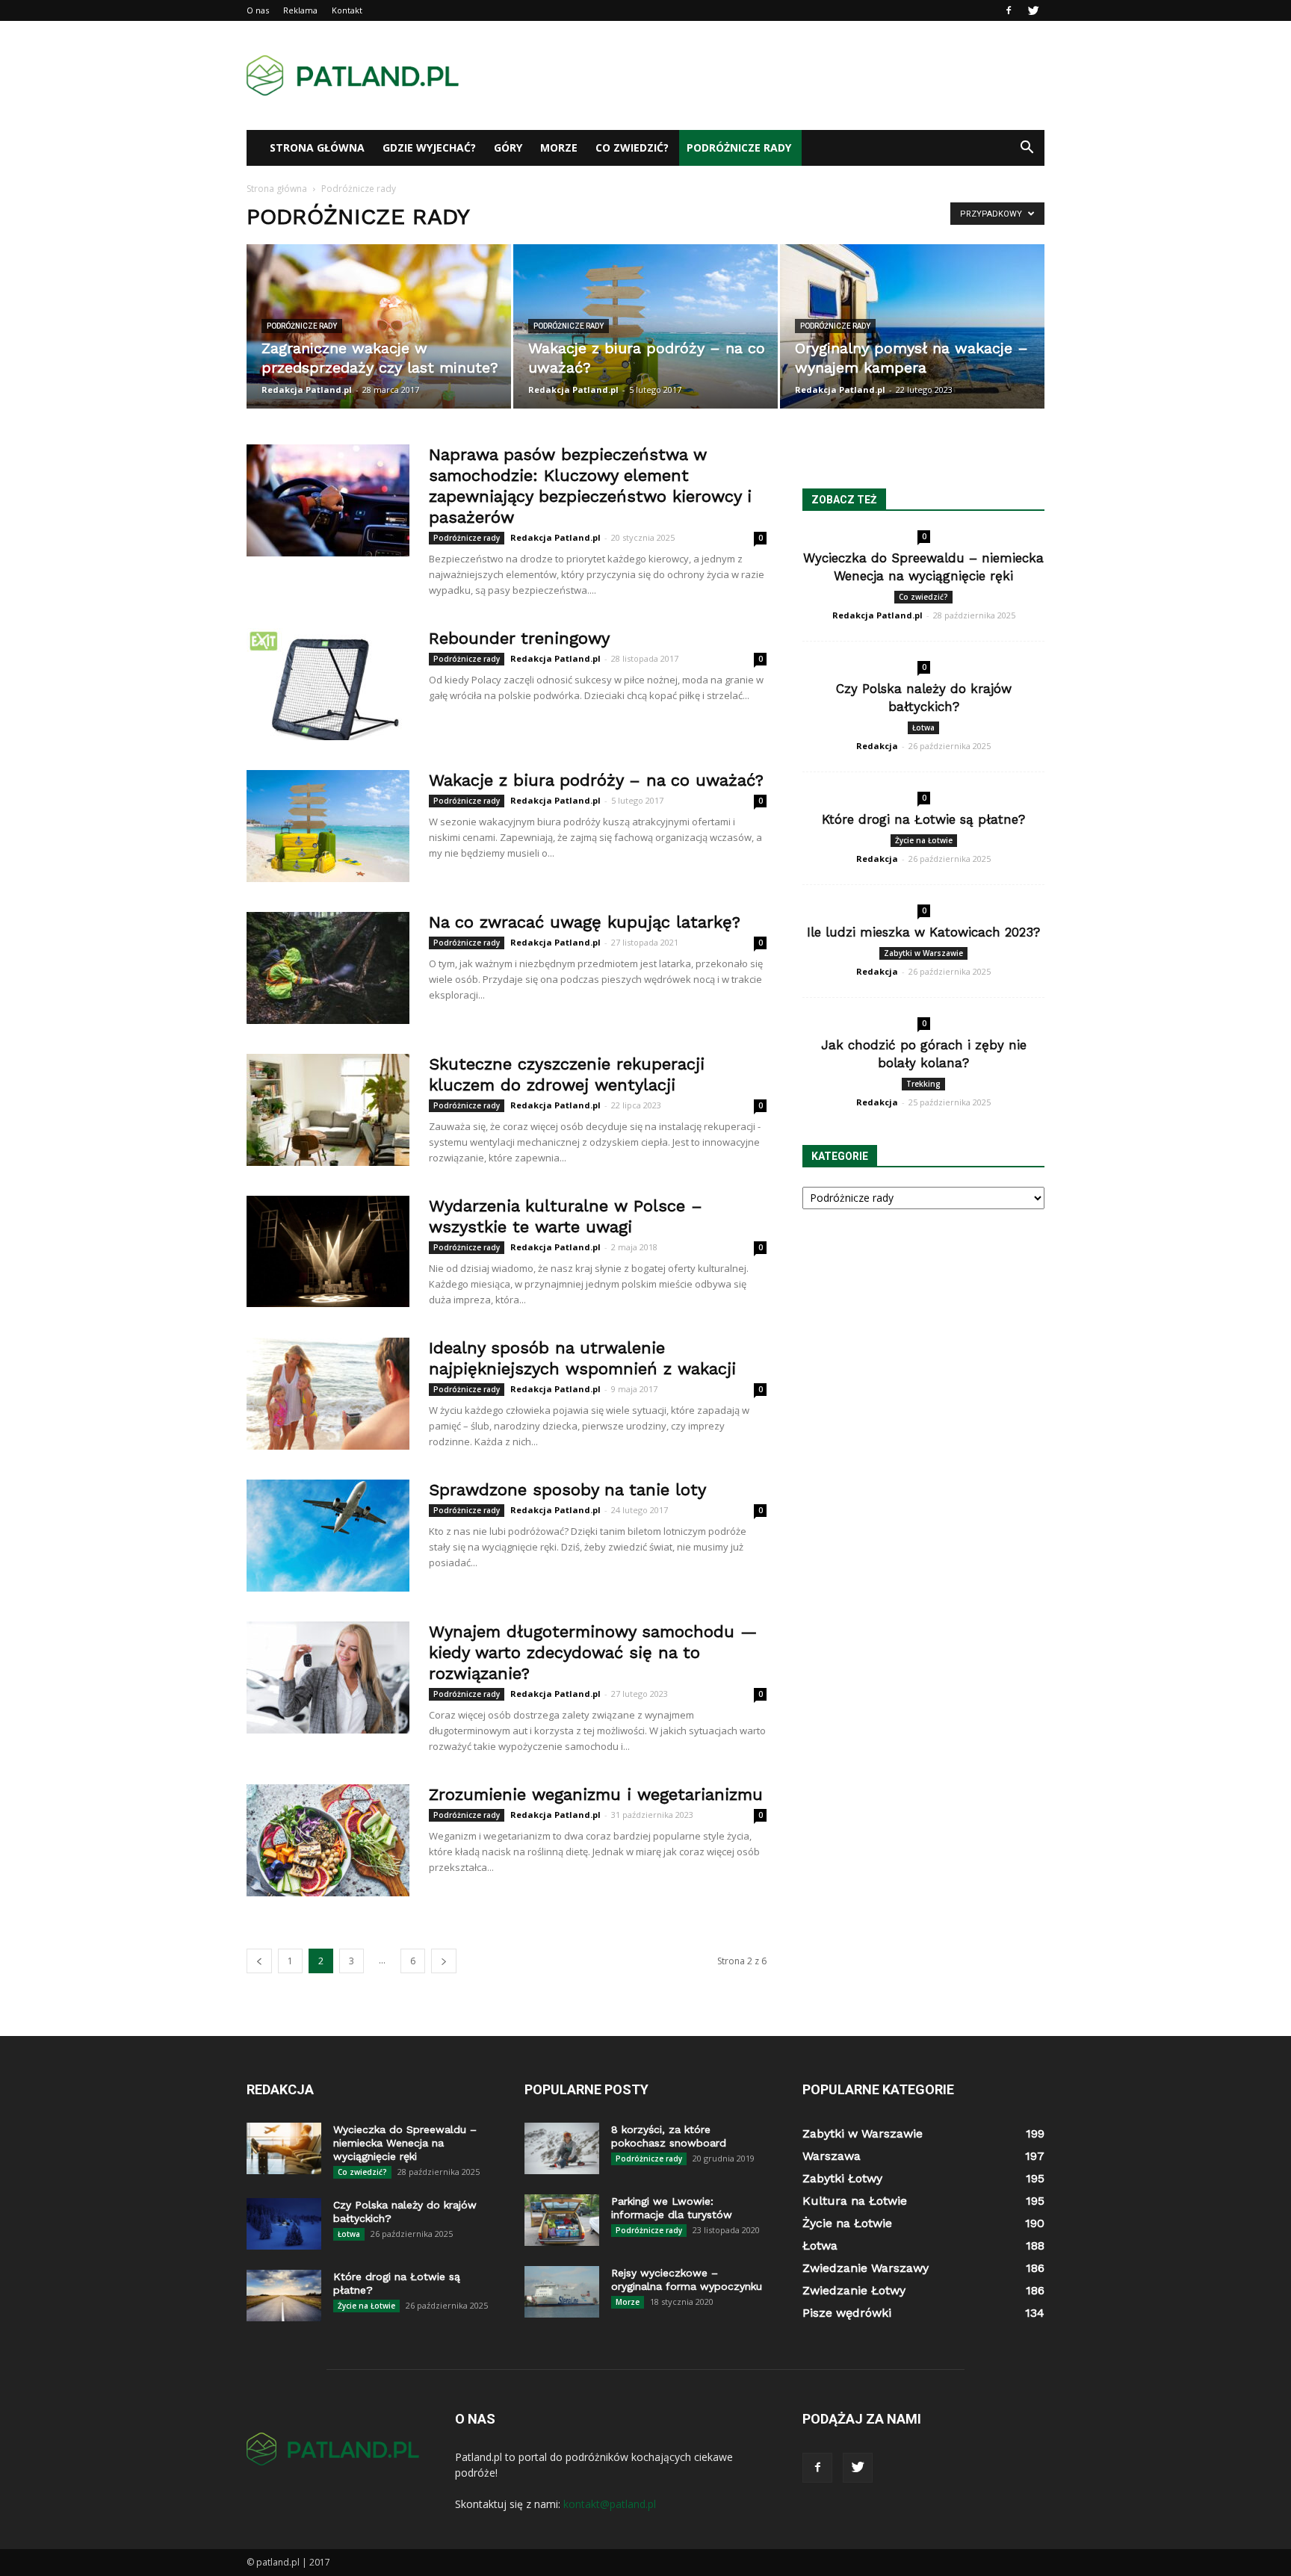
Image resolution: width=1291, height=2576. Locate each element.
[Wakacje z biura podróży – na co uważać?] (645, 326)
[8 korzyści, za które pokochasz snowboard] (562, 2148)
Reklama (300, 10)
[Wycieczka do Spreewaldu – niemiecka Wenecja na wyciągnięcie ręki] (284, 2148)
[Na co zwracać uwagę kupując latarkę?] (328, 968)
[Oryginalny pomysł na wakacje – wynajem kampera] (912, 326)
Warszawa (832, 2156)
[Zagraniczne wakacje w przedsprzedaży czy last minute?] (379, 326)
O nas (258, 10)
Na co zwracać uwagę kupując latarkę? (585, 922)
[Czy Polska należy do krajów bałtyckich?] (284, 2224)
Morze (559, 148)
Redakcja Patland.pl (307, 389)
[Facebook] (1009, 10)
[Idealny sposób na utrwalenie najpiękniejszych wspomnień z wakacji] (328, 1394)
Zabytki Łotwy (842, 2178)
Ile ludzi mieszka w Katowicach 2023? (923, 932)
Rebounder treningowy (519, 638)
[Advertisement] (773, 75)
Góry (508, 148)
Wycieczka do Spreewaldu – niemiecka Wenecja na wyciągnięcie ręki (405, 2143)
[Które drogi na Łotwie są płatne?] (284, 2296)
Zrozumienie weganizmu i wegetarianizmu (596, 1794)
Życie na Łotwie (924, 840)
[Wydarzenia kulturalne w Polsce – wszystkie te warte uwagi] (328, 1251)
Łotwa (923, 727)
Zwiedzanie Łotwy (854, 2290)
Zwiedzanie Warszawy (866, 2268)
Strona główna (317, 148)
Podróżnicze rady (739, 148)
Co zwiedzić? (632, 148)
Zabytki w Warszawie (923, 953)
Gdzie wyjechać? (429, 148)
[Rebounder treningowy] (328, 684)
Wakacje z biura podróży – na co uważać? (596, 780)
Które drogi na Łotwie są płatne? (923, 819)
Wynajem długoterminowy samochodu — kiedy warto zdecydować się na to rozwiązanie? (593, 1652)
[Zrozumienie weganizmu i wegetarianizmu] (328, 1840)
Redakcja (877, 746)
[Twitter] (1033, 10)
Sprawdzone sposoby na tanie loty (567, 1490)
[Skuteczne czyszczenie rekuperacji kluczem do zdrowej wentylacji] (328, 1110)
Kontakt (347, 10)
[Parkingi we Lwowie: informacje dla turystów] (562, 2220)
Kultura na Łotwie (855, 2201)
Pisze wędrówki (847, 2313)
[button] (1027, 148)
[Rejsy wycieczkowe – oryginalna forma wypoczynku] (562, 2292)
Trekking (923, 1084)
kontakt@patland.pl (610, 2504)
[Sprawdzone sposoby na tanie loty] (328, 1536)
